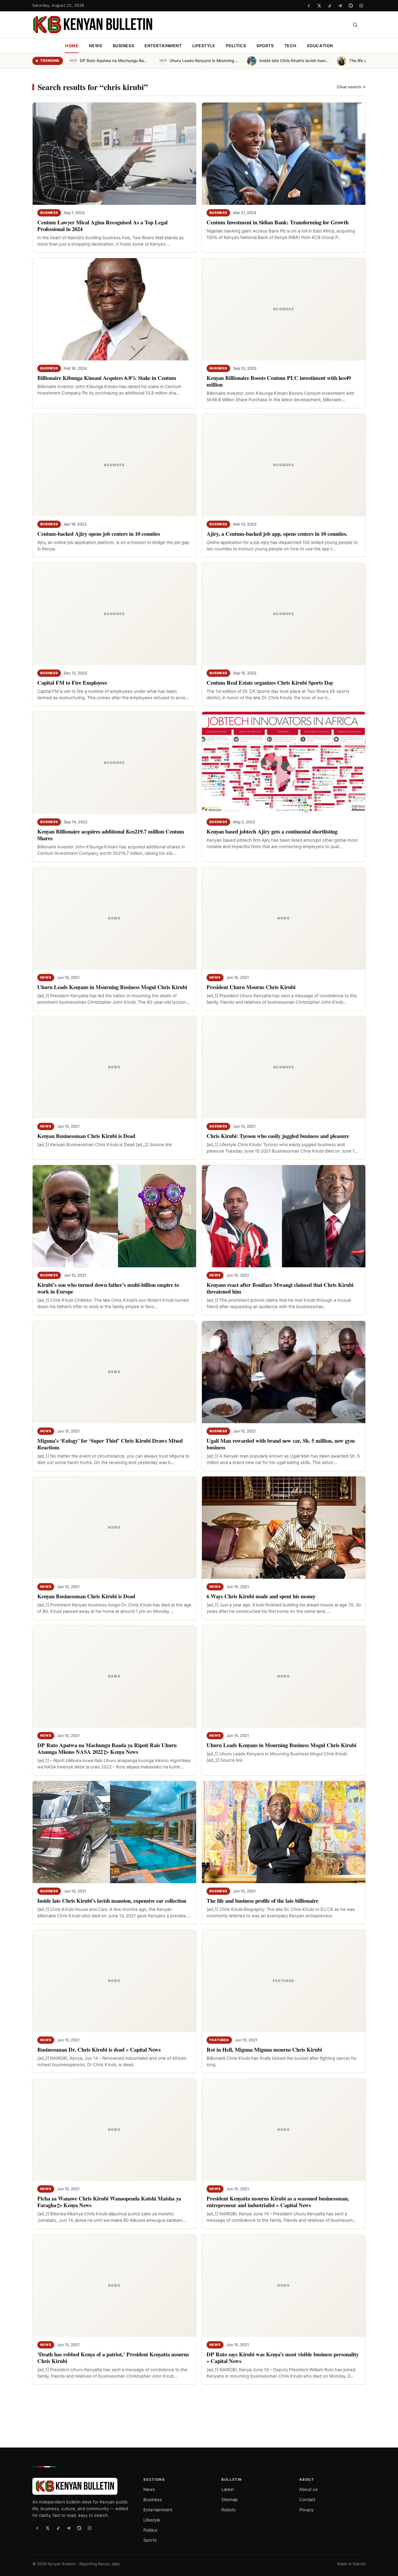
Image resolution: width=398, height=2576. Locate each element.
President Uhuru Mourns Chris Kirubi (251, 987)
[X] (319, 6)
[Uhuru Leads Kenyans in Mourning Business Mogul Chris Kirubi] (114, 918)
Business (124, 46)
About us (308, 2489)
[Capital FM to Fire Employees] (114, 614)
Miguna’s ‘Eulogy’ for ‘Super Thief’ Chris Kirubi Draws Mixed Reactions (110, 1444)
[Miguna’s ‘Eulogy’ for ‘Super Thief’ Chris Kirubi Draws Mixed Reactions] (114, 1372)
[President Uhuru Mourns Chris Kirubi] (284, 918)
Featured (219, 2040)
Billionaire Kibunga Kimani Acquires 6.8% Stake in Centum (107, 378)
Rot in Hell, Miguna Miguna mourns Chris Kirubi (264, 2049)
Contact (307, 2500)
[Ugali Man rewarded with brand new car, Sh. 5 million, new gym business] (284, 1372)
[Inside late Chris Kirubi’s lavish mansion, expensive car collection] (114, 1832)
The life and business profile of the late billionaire (262, 1901)
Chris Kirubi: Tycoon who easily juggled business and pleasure (278, 1136)
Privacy (306, 2510)
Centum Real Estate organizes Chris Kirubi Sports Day (270, 682)
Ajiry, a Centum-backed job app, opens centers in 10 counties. (277, 534)
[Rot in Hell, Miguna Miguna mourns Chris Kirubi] (284, 1981)
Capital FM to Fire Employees (72, 682)
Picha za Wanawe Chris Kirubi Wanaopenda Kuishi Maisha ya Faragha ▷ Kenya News (109, 2202)
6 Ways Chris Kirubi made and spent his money (261, 1596)
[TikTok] (330, 6)
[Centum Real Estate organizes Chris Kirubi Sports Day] (284, 614)
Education (320, 46)
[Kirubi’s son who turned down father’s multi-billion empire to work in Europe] (114, 1216)
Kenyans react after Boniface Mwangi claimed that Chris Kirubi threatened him (280, 1288)
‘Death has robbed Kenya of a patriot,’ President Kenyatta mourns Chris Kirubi (113, 2357)
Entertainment (163, 46)
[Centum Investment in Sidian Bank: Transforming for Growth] (284, 154)
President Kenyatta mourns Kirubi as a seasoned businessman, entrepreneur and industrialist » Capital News (278, 2202)
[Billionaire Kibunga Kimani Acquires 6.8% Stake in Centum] (114, 309)
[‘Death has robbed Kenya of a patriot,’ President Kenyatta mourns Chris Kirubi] (114, 2286)
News (95, 46)
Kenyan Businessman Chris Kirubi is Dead (86, 1136)
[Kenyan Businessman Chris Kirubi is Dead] (114, 1067)
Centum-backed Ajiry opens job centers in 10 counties (99, 534)
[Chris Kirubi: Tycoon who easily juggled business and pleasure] (284, 1067)
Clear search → (351, 87)
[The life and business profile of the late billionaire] (284, 1832)
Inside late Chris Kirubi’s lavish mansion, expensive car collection (112, 1901)
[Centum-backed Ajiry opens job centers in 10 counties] (114, 465)
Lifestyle (204, 46)
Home (72, 46)
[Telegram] (340, 6)
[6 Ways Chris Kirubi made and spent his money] (284, 1528)
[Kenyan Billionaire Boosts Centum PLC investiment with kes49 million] (284, 309)
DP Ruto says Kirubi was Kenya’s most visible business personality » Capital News (283, 2357)
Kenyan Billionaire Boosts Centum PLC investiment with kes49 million (279, 381)
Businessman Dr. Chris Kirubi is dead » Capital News (99, 2049)
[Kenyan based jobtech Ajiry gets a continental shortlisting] (284, 763)
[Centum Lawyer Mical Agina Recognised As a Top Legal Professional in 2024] (114, 154)
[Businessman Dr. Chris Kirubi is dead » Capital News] (114, 1981)
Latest (228, 2489)
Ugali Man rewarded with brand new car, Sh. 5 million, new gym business (281, 1444)
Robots (229, 2510)
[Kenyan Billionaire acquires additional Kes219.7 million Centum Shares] (114, 763)
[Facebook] (309, 6)
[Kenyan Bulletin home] (93, 25)
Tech (290, 46)
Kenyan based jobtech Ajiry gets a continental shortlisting (272, 831)
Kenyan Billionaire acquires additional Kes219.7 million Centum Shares (111, 835)
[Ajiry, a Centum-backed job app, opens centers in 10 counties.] (284, 465)
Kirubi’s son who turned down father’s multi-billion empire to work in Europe (108, 1288)
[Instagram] (361, 6)
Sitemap (230, 2500)
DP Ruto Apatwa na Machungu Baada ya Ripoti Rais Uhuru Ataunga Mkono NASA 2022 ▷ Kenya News (107, 1748)
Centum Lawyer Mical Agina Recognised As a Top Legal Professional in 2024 (102, 225)
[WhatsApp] (351, 6)
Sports (265, 46)
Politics (236, 46)
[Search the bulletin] (355, 25)
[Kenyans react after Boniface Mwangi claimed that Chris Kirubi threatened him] (284, 1216)
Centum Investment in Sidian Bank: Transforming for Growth (278, 222)
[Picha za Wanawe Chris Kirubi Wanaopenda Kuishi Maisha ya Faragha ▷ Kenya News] (114, 2130)
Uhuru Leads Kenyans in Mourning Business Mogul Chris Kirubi (112, 987)
